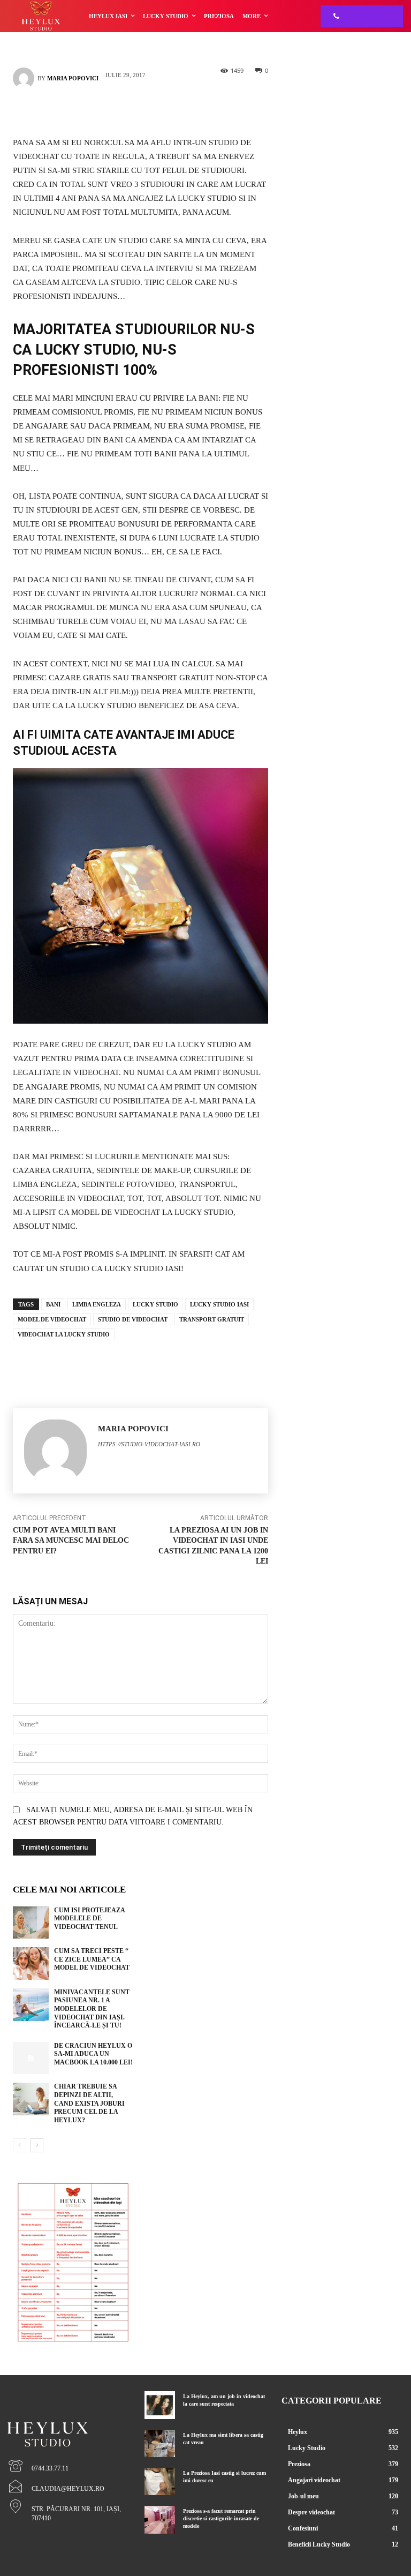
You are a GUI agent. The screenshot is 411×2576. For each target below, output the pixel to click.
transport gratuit (212, 1319)
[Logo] (68, 2416)
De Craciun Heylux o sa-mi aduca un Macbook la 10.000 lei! (93, 2054)
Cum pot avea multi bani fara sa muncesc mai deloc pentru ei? (71, 1541)
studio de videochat (133, 1319)
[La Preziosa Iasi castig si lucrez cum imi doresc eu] (160, 2481)
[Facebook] (125, 110)
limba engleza (97, 1304)
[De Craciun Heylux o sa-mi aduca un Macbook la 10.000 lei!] (31, 2058)
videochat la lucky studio (64, 1334)
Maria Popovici (73, 78)
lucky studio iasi (219, 1304)
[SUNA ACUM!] (333, 16)
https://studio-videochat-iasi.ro (149, 1444)
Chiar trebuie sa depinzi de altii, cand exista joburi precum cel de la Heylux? (89, 2103)
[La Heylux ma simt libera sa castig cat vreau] (160, 2443)
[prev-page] (20, 2145)
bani (53, 1304)
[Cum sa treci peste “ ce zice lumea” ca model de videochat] (31, 1963)
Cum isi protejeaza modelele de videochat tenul (90, 1918)
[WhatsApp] (157, 110)
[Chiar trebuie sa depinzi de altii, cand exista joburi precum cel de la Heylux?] (31, 2099)
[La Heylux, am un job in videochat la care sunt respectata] (160, 2405)
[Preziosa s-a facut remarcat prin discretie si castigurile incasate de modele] (160, 2519)
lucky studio (155, 1304)
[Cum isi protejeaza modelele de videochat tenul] (31, 1923)
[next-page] (37, 2145)
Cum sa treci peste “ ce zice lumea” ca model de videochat (92, 1959)
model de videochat (52, 1319)
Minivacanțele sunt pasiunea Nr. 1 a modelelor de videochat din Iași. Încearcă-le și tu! (92, 2009)
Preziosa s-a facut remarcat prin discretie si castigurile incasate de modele (221, 2518)
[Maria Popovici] (25, 78)
